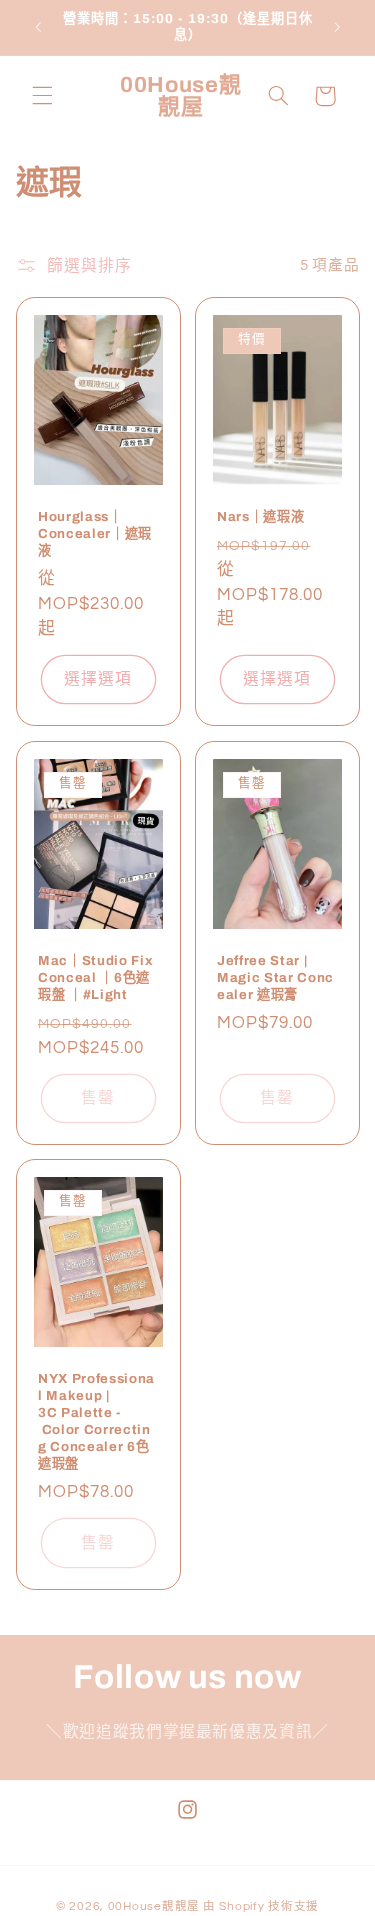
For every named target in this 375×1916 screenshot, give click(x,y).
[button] (42, 96)
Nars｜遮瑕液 (260, 516)
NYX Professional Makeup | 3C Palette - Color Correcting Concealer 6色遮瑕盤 (96, 1421)
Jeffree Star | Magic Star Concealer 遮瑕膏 (275, 976)
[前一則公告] (38, 27)
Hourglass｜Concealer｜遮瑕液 (95, 533)
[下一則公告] (337, 27)
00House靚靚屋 (154, 1906)
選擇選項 (98, 680)
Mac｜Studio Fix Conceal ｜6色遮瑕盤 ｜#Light (95, 976)
